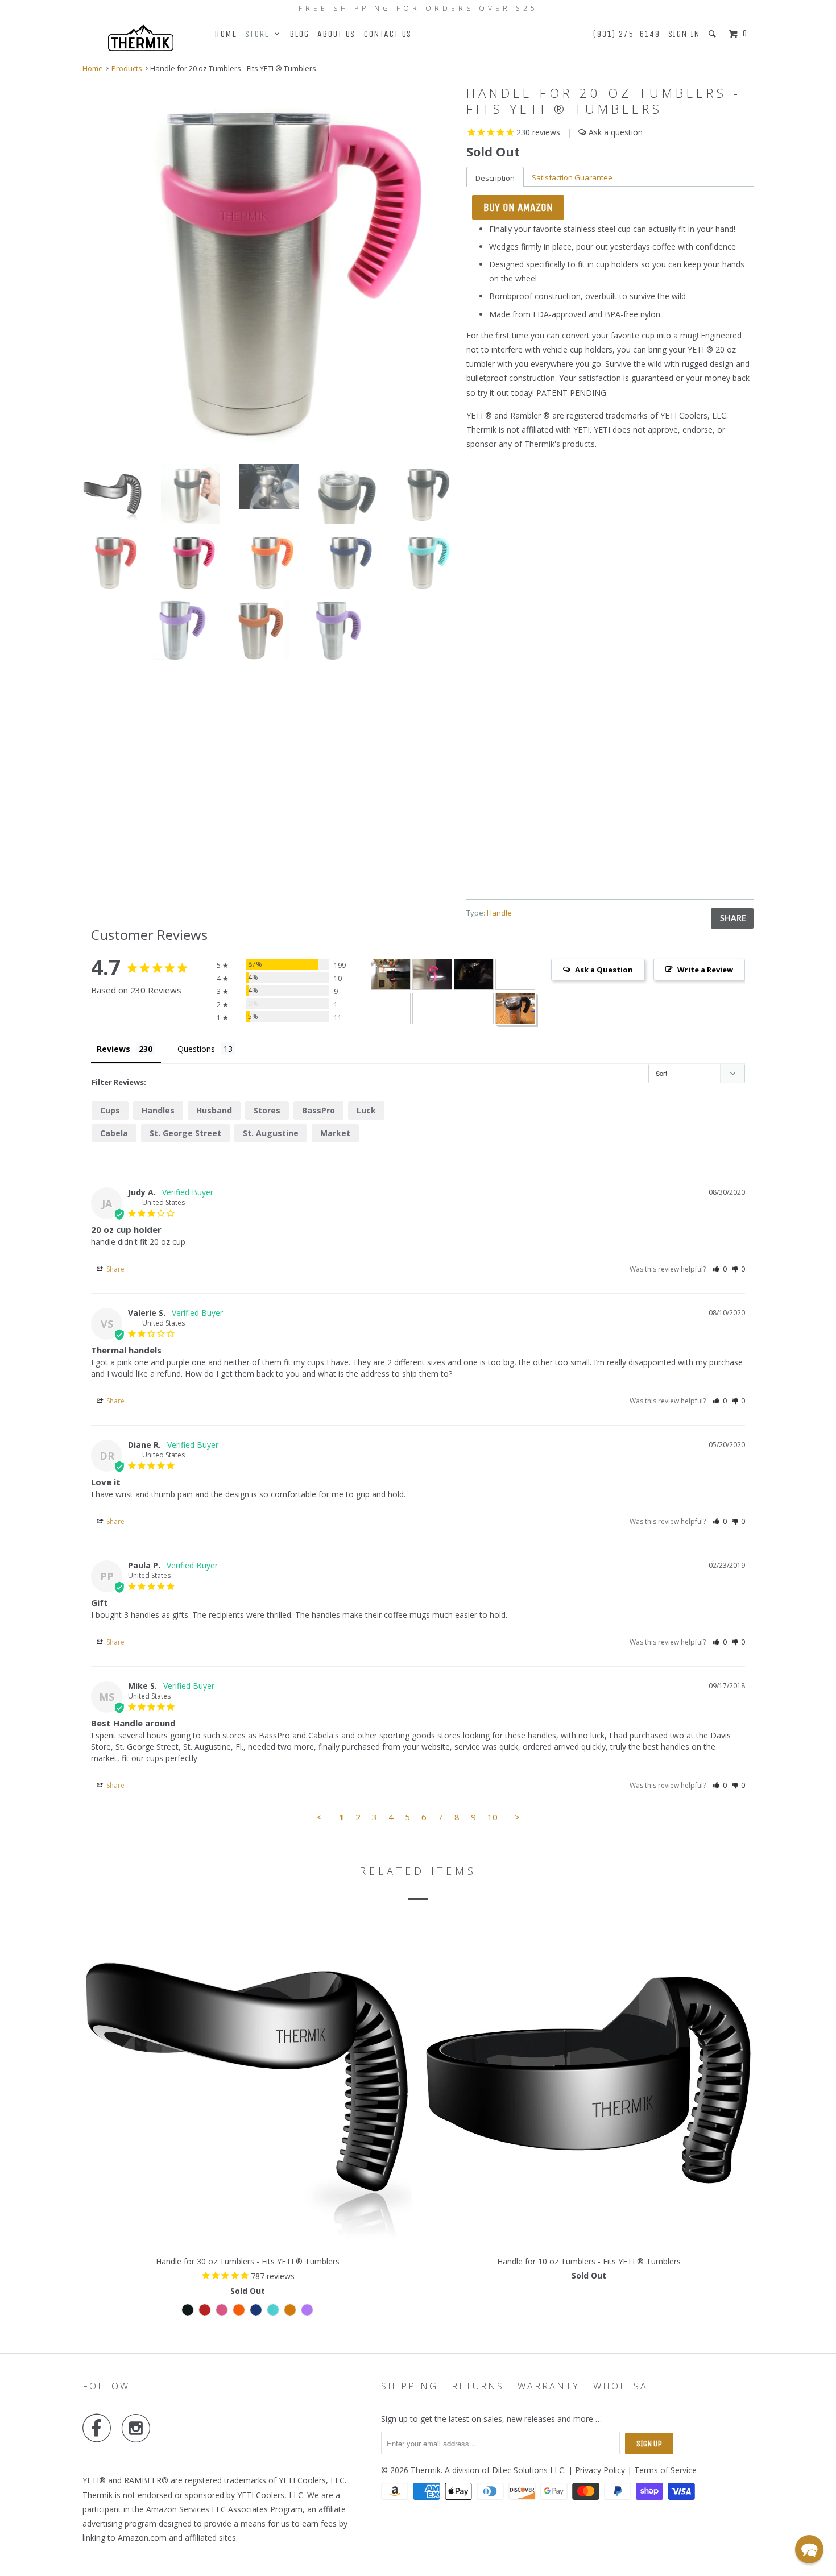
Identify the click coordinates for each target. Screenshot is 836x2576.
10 (493, 1817)
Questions (196, 1049)
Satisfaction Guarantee (572, 177)
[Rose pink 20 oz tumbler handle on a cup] (269, 269)
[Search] (713, 34)
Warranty (549, 2386)
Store (260, 34)
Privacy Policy (600, 2470)
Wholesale (627, 2386)
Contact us (387, 34)
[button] (720, 1269)
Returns (478, 2386)
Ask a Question (604, 970)
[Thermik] (141, 38)
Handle (499, 913)
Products (127, 68)
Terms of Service (665, 2470)
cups (110, 1110)
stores (267, 1110)
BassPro (318, 1110)
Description (495, 178)
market (335, 1133)
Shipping (409, 2386)
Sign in (684, 34)
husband (214, 1110)
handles (158, 1110)
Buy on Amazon (518, 207)
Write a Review (705, 970)
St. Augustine (271, 1133)
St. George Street (185, 1133)
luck (366, 1110)
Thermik (426, 2470)
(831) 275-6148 (626, 34)
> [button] (517, 1817)
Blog (299, 34)
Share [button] (115, 1269)
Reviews (113, 1049)
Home (225, 34)
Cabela (114, 1133)
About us (336, 34)
